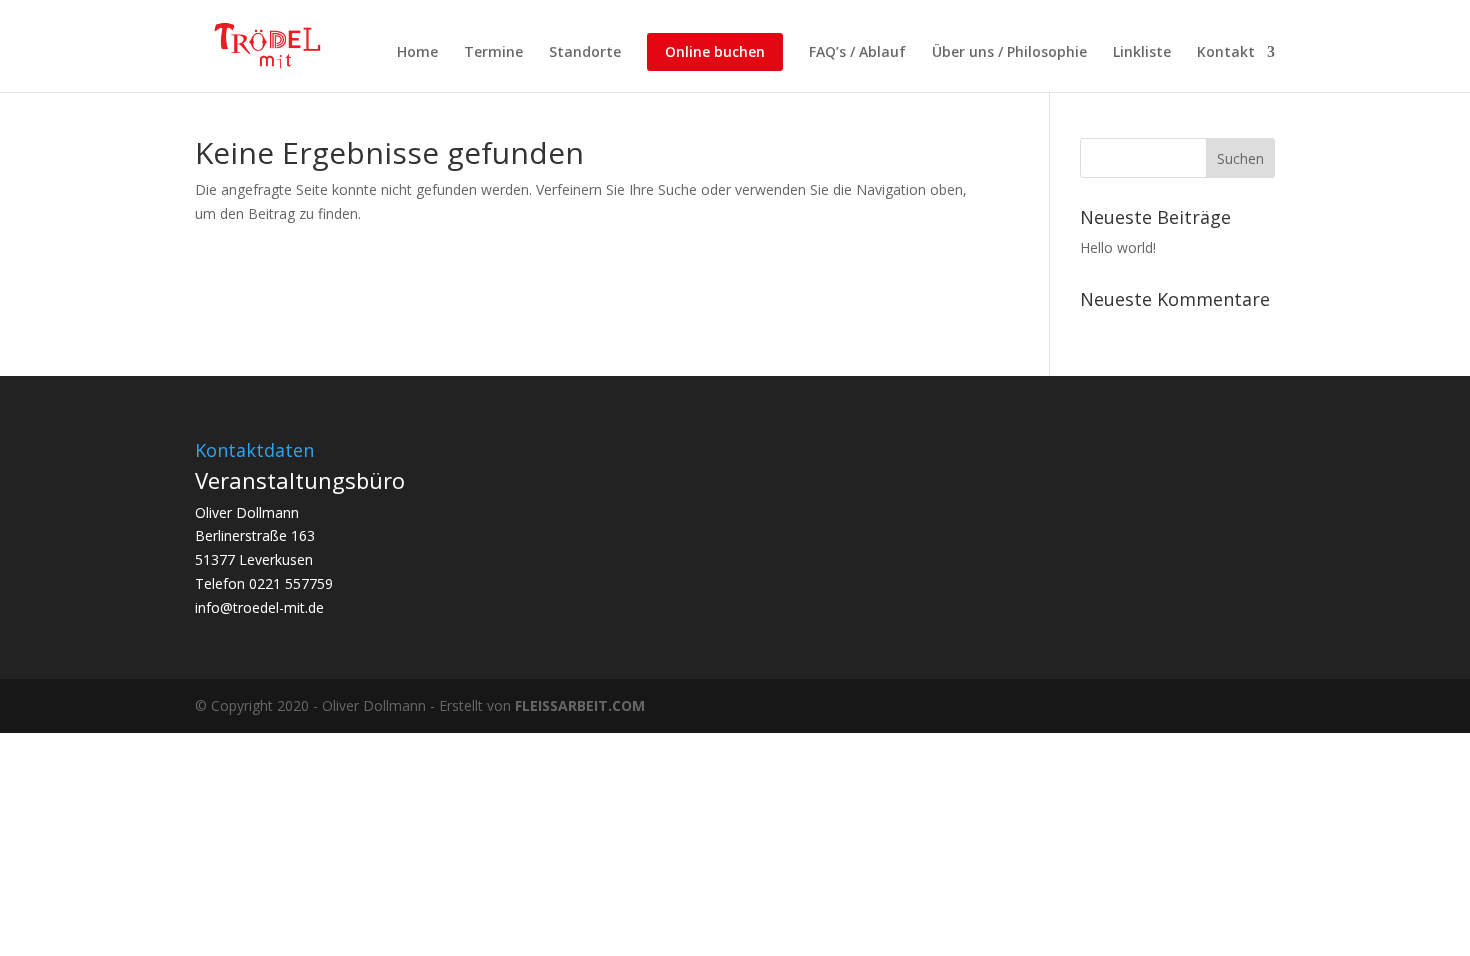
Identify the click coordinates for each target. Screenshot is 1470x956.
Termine (493, 53)
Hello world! (1118, 247)
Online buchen (715, 51)
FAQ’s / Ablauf (857, 53)
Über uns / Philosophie (1009, 53)
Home (417, 53)
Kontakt (1226, 53)
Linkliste (1142, 53)
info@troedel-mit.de (259, 607)
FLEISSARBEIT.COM (580, 705)
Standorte (585, 53)
